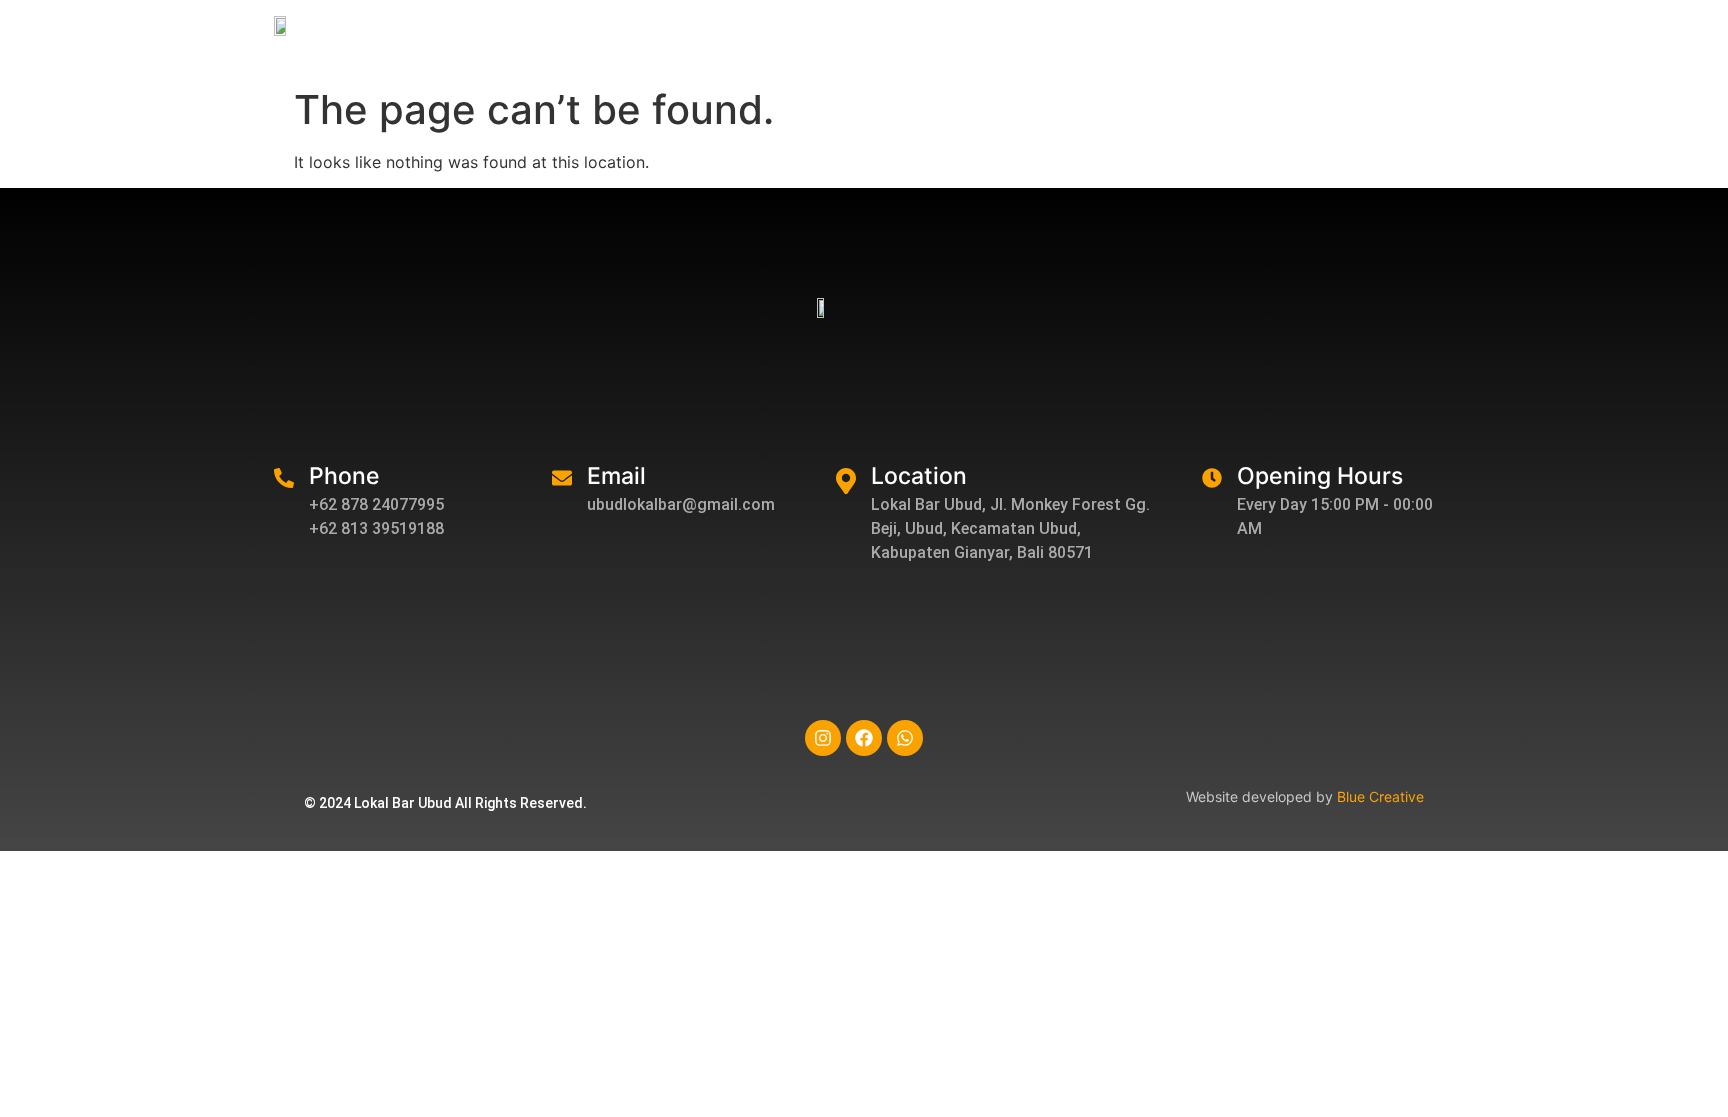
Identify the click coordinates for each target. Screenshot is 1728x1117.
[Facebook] (864, 738)
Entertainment (1217, 39)
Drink (1022, 39)
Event (1325, 39)
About (869, 39)
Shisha (1104, 39)
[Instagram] (823, 738)
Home (788, 39)
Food (947, 39)
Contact (1534, 39)
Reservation (1426, 39)
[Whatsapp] (905, 738)
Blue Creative (1380, 796)
